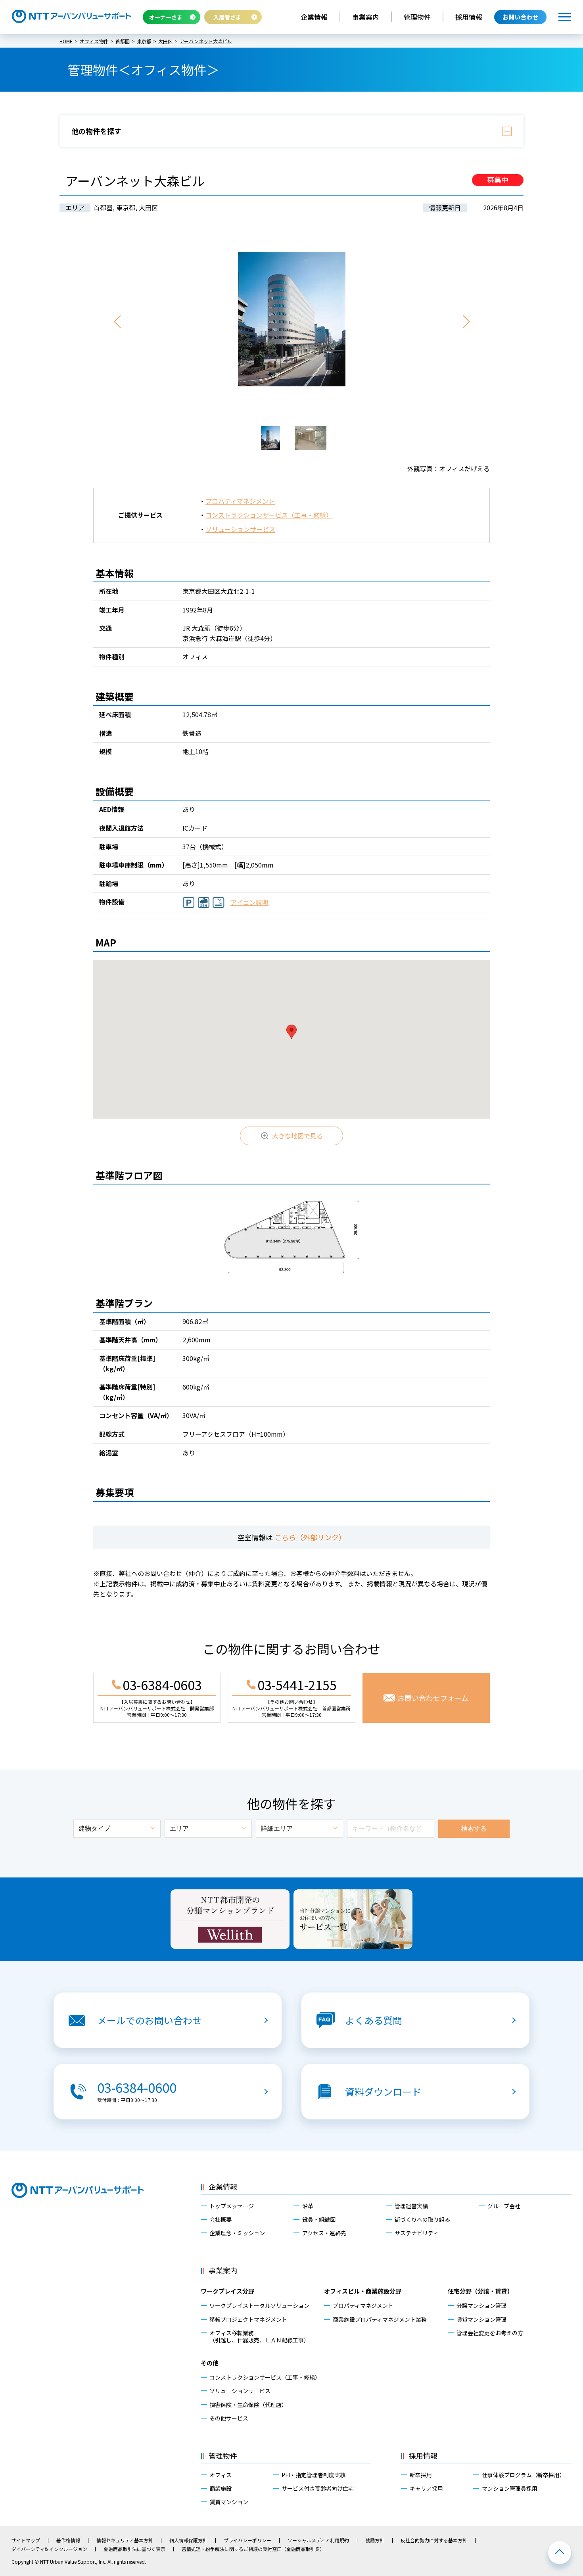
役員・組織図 (319, 2219)
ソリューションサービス (240, 529)
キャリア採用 (426, 2488)
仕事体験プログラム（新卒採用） (524, 2475)
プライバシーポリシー (247, 2540)
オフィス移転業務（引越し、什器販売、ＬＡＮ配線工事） (259, 2336)
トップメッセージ (232, 2206)
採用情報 (469, 17)
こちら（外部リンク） (309, 1537)
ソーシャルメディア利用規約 (318, 2540)
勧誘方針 (375, 2540)
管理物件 (417, 17)
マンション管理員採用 (510, 2488)
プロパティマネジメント (240, 501)
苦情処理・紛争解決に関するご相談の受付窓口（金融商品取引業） (253, 2549)
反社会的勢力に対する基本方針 (434, 2540)
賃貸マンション (229, 2502)
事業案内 (366, 17)
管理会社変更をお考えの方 (490, 2333)
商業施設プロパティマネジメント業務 (380, 2319)
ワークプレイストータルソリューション (259, 2305)
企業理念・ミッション (237, 2233)
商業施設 (221, 2488)
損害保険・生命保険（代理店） (248, 2405)
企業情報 (314, 17)
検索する (474, 1828)
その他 (210, 2363)
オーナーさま (166, 17)
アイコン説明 (249, 903)
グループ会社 (504, 2206)
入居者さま (227, 17)
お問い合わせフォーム (433, 1698)
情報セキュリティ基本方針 (125, 2540)
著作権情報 (68, 2540)
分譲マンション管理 (481, 2305)
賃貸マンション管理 (481, 2319)
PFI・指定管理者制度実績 (314, 2475)
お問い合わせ (520, 17)
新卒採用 (421, 2475)
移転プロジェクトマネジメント (248, 2319)
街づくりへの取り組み (422, 2219)
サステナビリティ (417, 2233)
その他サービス (229, 2418)
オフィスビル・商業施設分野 (363, 2291)
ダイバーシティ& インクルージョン (49, 2549)
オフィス (221, 2475)
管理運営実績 (411, 2206)
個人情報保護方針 (188, 2540)
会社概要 (221, 2219)
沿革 (308, 2206)
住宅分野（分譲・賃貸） (480, 2291)
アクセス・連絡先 (324, 2233)
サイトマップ (26, 2540)
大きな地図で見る (297, 1136)
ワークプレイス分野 (227, 2291)
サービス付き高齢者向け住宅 (318, 2488)
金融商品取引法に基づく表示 (134, 2549)
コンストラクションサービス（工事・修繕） (269, 515)
